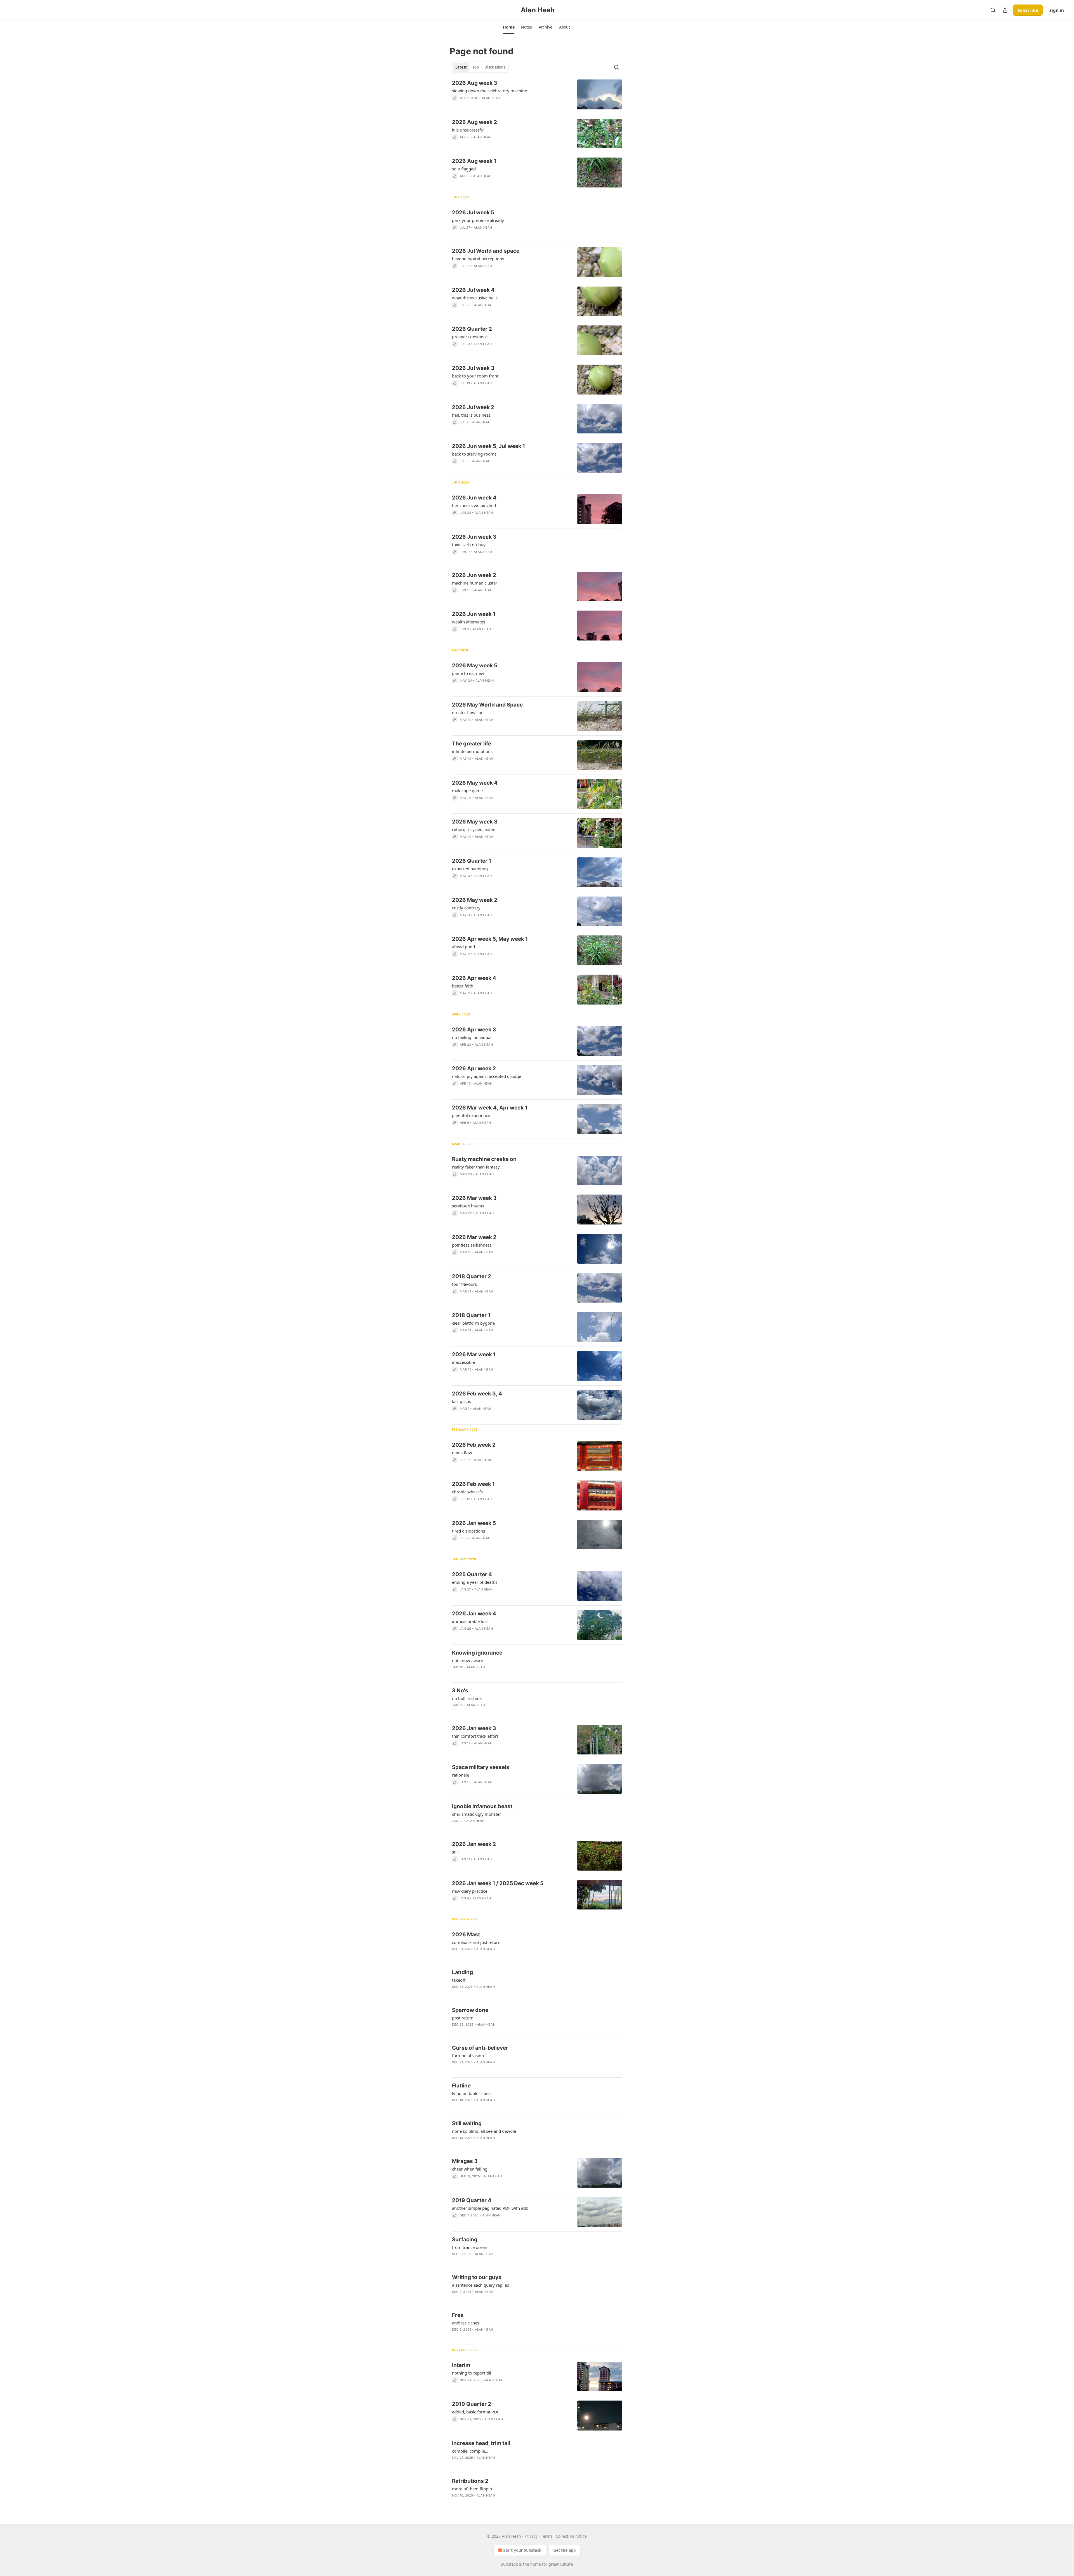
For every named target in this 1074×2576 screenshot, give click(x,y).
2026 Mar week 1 (474, 1354)
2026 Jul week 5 (473, 213)
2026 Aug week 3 (475, 83)
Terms (547, 2536)
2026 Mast (466, 1935)
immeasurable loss (470, 1621)
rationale (461, 1775)
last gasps (461, 1401)
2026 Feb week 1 (473, 1484)
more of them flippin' (472, 2489)
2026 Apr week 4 (474, 978)
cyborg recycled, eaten (474, 829)
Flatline (461, 2086)
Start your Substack (522, 2550)
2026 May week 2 (475, 900)
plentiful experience (471, 1115)
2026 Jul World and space (486, 251)
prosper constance (470, 337)
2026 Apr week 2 (474, 1068)
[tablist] (480, 67)
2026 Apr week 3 (474, 1030)
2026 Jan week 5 (474, 1523)
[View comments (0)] (494, 105)
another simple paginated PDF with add (490, 2208)
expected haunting (470, 869)
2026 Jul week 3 (473, 368)
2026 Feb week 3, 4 (477, 1394)
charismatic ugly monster (476, 1814)
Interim (461, 2365)
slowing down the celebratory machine (489, 91)
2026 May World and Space (487, 705)
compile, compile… (470, 2451)
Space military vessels (481, 1767)
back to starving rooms (474, 454)
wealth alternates (468, 622)
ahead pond (463, 947)
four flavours (464, 1284)
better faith (463, 986)
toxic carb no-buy (469, 545)
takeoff (459, 1980)
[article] (537, 94)
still (455, 1852)
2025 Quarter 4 (472, 1574)
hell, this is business (471, 415)
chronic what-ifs (467, 1492)
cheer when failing (470, 2169)
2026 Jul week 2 (473, 407)
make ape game (467, 790)
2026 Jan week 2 (474, 1844)
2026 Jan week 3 (474, 1728)
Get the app (565, 2550)
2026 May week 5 (475, 666)
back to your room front (475, 376)
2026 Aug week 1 (474, 161)
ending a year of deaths (475, 1582)
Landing (462, 1972)
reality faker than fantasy (476, 1167)
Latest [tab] (461, 67)
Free (458, 2315)
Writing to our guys (477, 2277)
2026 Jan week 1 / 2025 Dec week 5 (498, 1883)
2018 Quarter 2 (472, 1276)
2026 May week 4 (475, 783)
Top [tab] (476, 67)
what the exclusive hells (475, 298)
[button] (509, 27)
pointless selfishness (472, 1245)
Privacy (531, 2536)
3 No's (460, 1691)
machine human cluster (475, 583)
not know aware (467, 1660)
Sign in (1057, 10)
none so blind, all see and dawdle (484, 2131)
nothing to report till (472, 2373)
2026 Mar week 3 (474, 1198)
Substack (509, 2564)
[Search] (993, 10)
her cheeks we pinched (474, 505)
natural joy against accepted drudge (487, 1076)
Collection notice (571, 2536)
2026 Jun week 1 (474, 614)
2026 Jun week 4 (474, 498)
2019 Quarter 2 (472, 2404)
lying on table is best (472, 2093)
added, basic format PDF (476, 2412)
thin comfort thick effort (475, 1736)
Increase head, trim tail (481, 2443)
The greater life (472, 744)
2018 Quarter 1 (471, 1315)
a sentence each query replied (481, 2285)
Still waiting (467, 2123)
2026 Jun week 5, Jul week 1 (488, 446)
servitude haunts (468, 1206)
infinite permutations (472, 751)
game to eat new (468, 673)
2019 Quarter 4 (472, 2200)
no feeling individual (472, 1037)
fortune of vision (468, 2056)
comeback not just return (476, 1942)
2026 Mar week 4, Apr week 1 (490, 1108)
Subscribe (1028, 10)
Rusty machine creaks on (484, 1159)
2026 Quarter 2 (472, 329)
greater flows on (468, 712)
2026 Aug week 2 (474, 122)
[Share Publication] (1005, 10)
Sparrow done (470, 2010)
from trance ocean (470, 2247)
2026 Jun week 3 (474, 537)
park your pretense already (478, 220)
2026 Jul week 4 (473, 290)
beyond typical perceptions (478, 259)
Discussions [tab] (495, 67)
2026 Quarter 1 (472, 861)
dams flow (462, 1453)
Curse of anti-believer (480, 2048)
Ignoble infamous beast (482, 1806)
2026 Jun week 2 (474, 575)
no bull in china (467, 1698)
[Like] (456, 183)
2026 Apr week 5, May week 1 (490, 939)
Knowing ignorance (477, 1653)
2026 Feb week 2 (474, 1445)
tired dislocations (468, 1531)
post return (463, 2018)
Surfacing (465, 2240)
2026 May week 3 (475, 822)
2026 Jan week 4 (474, 1614)
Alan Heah (491, 98)
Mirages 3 (465, 2161)
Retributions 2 (470, 2481)
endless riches (466, 2323)
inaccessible (463, 1362)
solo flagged (464, 169)
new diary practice (470, 1891)
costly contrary (466, 908)
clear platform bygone (473, 1323)
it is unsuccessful (468, 130)
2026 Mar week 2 (474, 1237)
